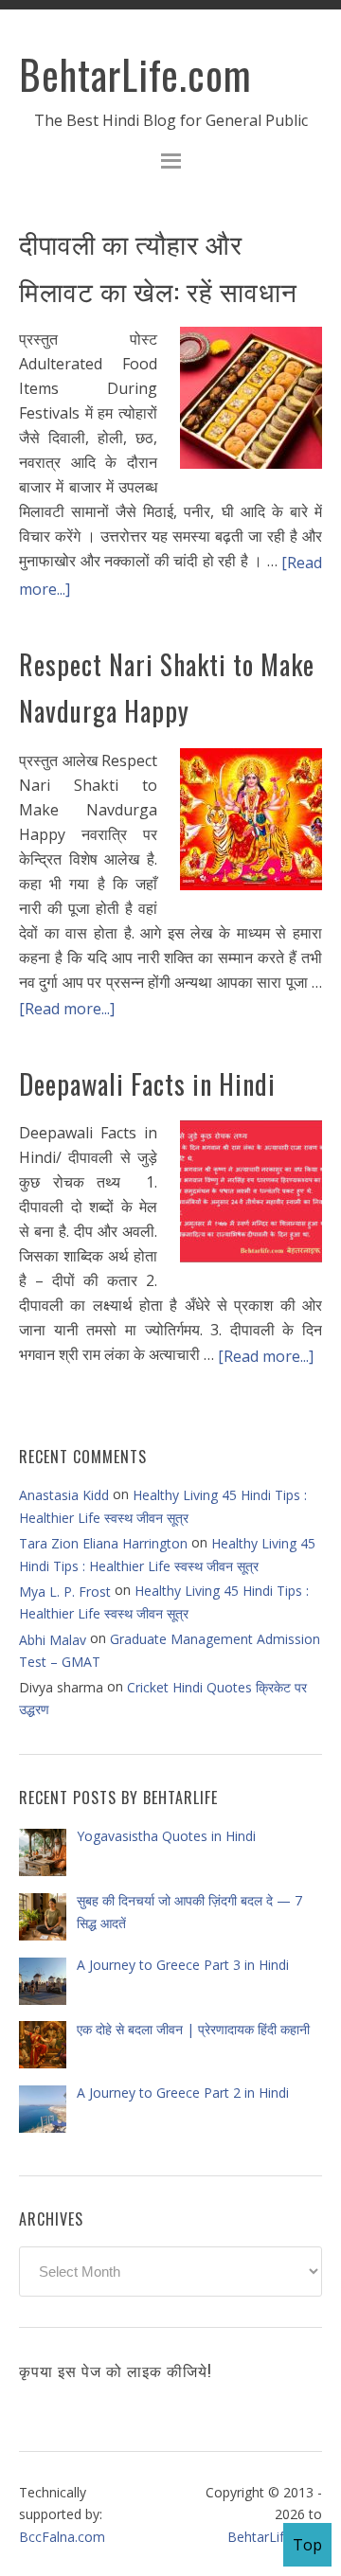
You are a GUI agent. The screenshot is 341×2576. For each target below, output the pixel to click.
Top (307, 2545)
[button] (170, 163)
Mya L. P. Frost (65, 1592)
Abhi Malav (53, 1639)
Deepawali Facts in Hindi (147, 1084)
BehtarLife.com (135, 74)
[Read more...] (67, 1009)
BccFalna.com (62, 2536)
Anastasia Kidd (64, 1495)
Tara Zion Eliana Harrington (103, 1543)
